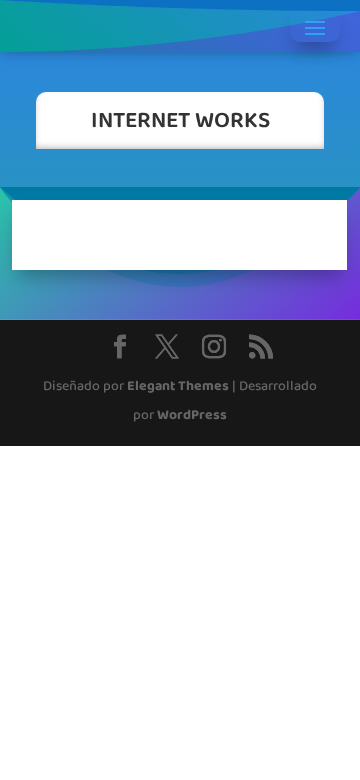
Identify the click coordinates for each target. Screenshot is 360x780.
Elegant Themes (178, 386)
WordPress (192, 415)
